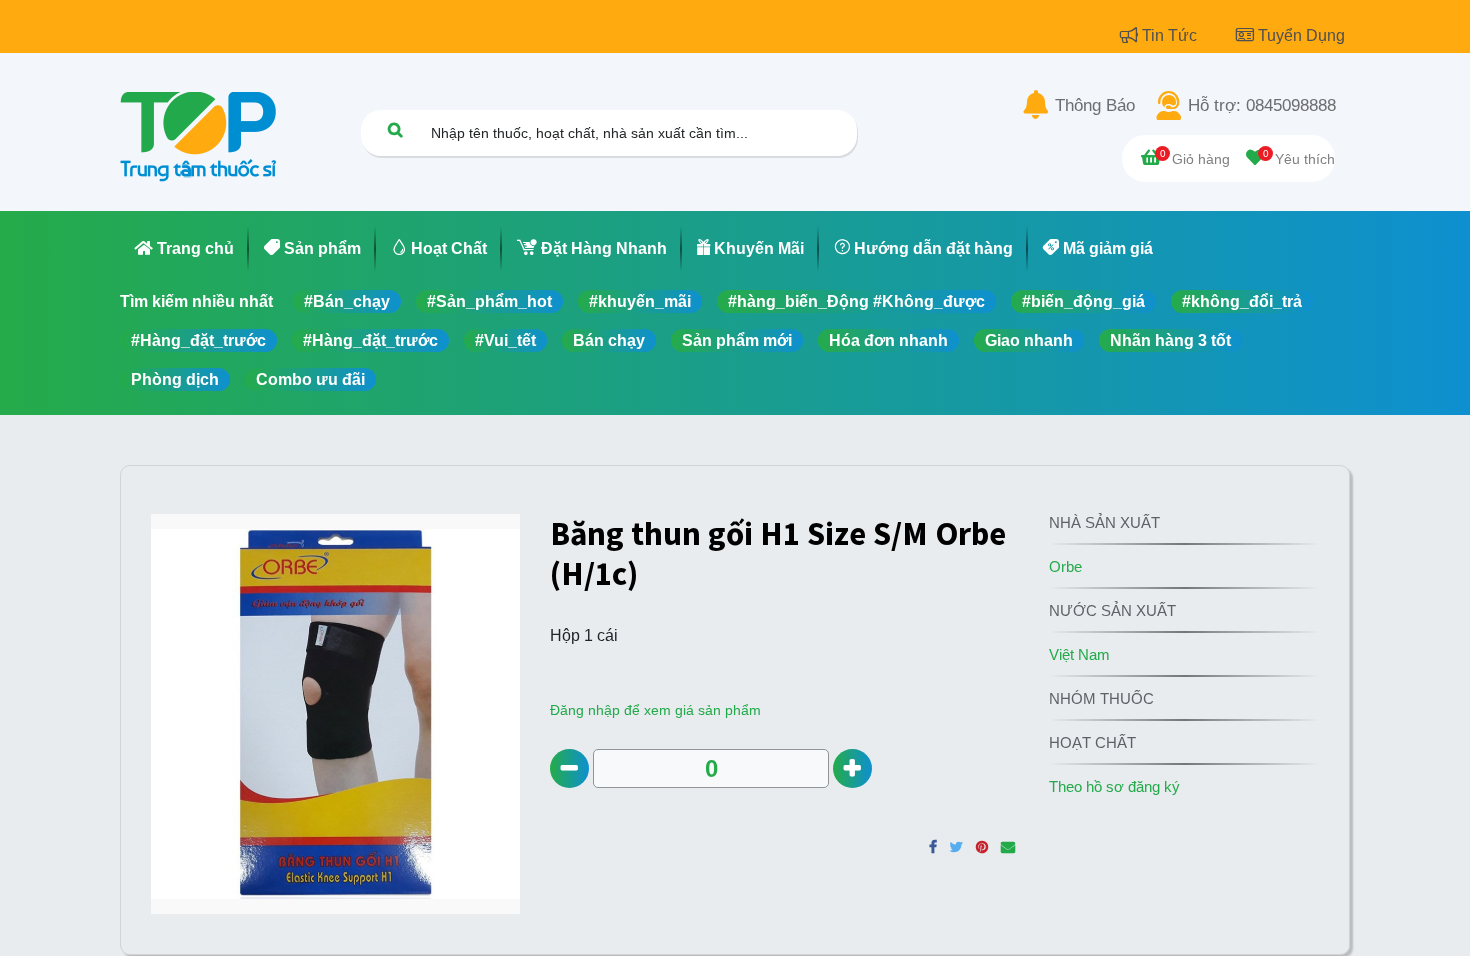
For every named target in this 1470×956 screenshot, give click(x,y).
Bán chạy (609, 340)
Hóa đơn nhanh (888, 340)
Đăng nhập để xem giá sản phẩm (655, 710)
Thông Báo (1095, 106)
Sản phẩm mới (737, 340)
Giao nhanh (1029, 340)
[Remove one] (569, 768)
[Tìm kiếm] (395, 129)
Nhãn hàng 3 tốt (1170, 340)
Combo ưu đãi (310, 379)
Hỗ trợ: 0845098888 (1262, 106)
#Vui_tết (505, 340)
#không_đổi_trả (1242, 301)
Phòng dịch (175, 379)
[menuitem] (184, 249)
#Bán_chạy (347, 301)
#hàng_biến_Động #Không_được (856, 301)
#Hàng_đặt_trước (198, 340)
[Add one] (852, 768)
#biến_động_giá (1083, 301)
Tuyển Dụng (1301, 35)
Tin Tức (1171, 35)
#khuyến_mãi (640, 301)
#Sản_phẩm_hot (489, 301)
